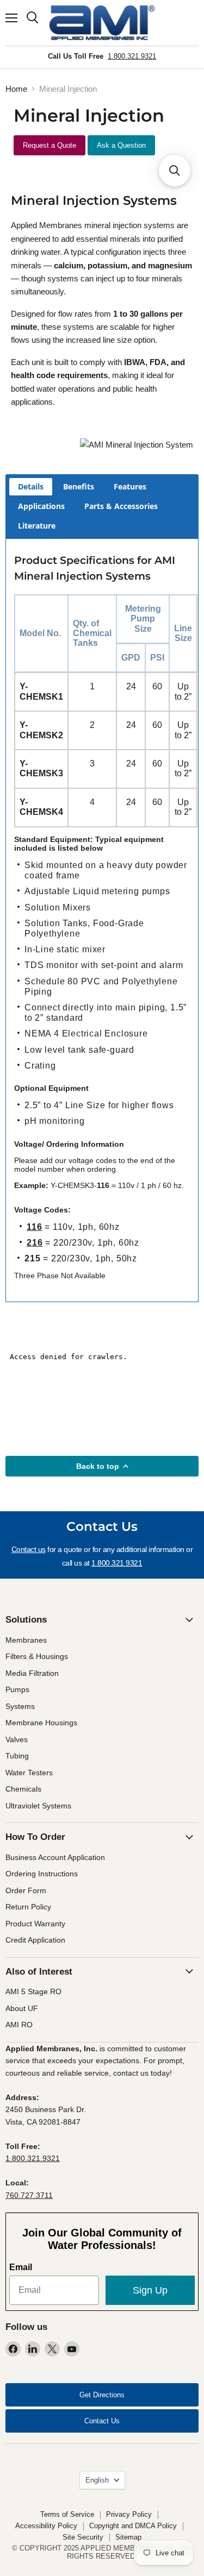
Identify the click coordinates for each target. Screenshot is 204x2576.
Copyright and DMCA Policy (133, 2526)
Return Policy (28, 1907)
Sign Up (150, 2290)
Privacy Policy (129, 2514)
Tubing (17, 1756)
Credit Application (35, 1940)
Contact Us (102, 2421)
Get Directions (102, 2395)
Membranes (26, 1640)
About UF (22, 2008)
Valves (17, 1739)
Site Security (83, 2537)
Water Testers (29, 1773)
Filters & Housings (37, 1656)
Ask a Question (121, 145)
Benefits (79, 486)
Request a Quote (50, 145)
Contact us (29, 1549)
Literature (37, 526)
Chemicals (23, 1789)
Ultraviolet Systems (38, 1806)
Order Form (26, 1890)
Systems (20, 1706)
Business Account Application (55, 1857)
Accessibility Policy (46, 2526)
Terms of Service (67, 2514)
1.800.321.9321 (132, 56)
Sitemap (128, 2537)
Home (16, 89)
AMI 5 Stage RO (33, 1991)
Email (21, 2267)
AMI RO (19, 2025)
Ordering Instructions (42, 1874)
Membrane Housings (41, 1723)
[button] (175, 171)
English (97, 2480)
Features (130, 486)
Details (31, 486)
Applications (41, 506)
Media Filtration (32, 1673)
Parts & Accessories (121, 506)
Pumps (17, 1689)
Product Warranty (35, 1924)
